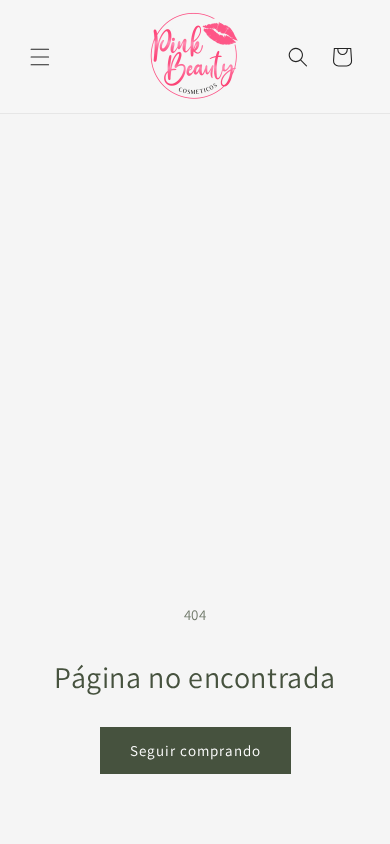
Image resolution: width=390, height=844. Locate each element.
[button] (40, 57)
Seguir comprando (195, 750)
